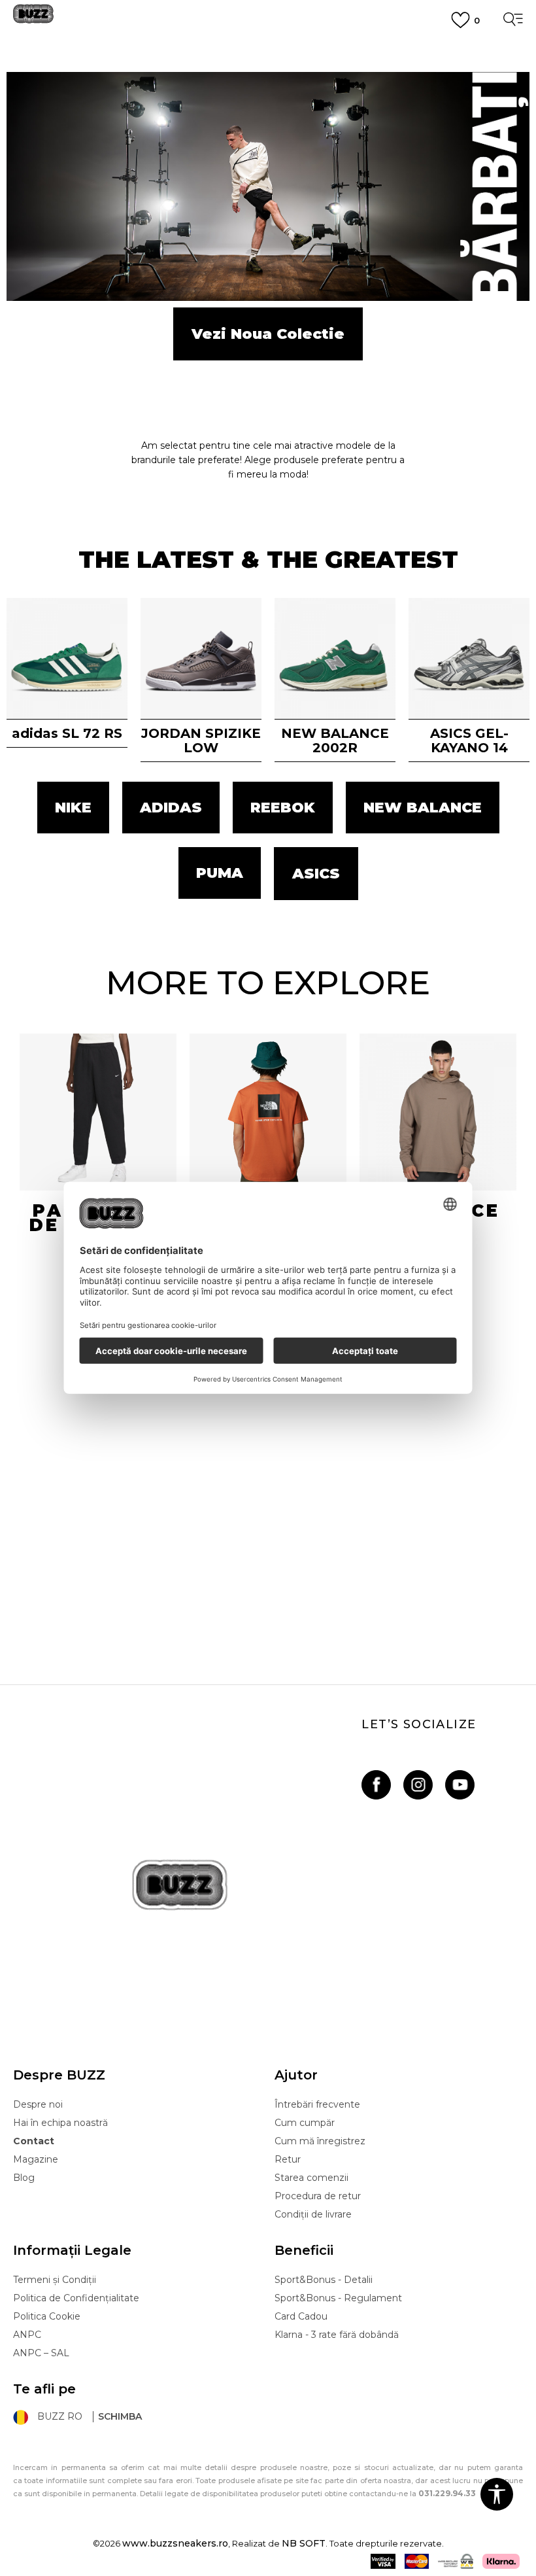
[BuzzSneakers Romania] (33, 19)
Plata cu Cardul (268, 48)
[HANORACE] (438, 1112)
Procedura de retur (318, 2196)
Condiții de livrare (313, 2214)
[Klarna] (501, 2561)
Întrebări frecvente (317, 2104)
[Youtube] (460, 1785)
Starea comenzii (311, 2178)
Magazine (36, 2159)
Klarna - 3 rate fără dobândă (337, 2335)
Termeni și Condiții (55, 2280)
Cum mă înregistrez (320, 2141)
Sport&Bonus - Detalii (324, 2280)
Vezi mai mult (268, 96)
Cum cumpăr (305, 2123)
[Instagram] (418, 1785)
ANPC (27, 2335)
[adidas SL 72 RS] (67, 658)
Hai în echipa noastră (60, 2123)
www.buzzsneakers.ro (175, 2543)
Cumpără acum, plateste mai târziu (268, 71)
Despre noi (38, 2104)
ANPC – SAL (41, 2353)
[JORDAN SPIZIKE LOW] (201, 658)
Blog (24, 2178)
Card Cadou (301, 2316)
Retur (288, 2159)
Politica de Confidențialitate (76, 2298)
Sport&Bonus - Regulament (338, 2298)
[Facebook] (376, 1785)
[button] (497, 2494)
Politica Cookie (47, 2316)
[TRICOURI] (268, 1112)
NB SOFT (304, 2543)
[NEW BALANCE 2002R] (335, 658)
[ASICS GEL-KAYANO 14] (469, 658)
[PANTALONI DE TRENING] (98, 1112)
